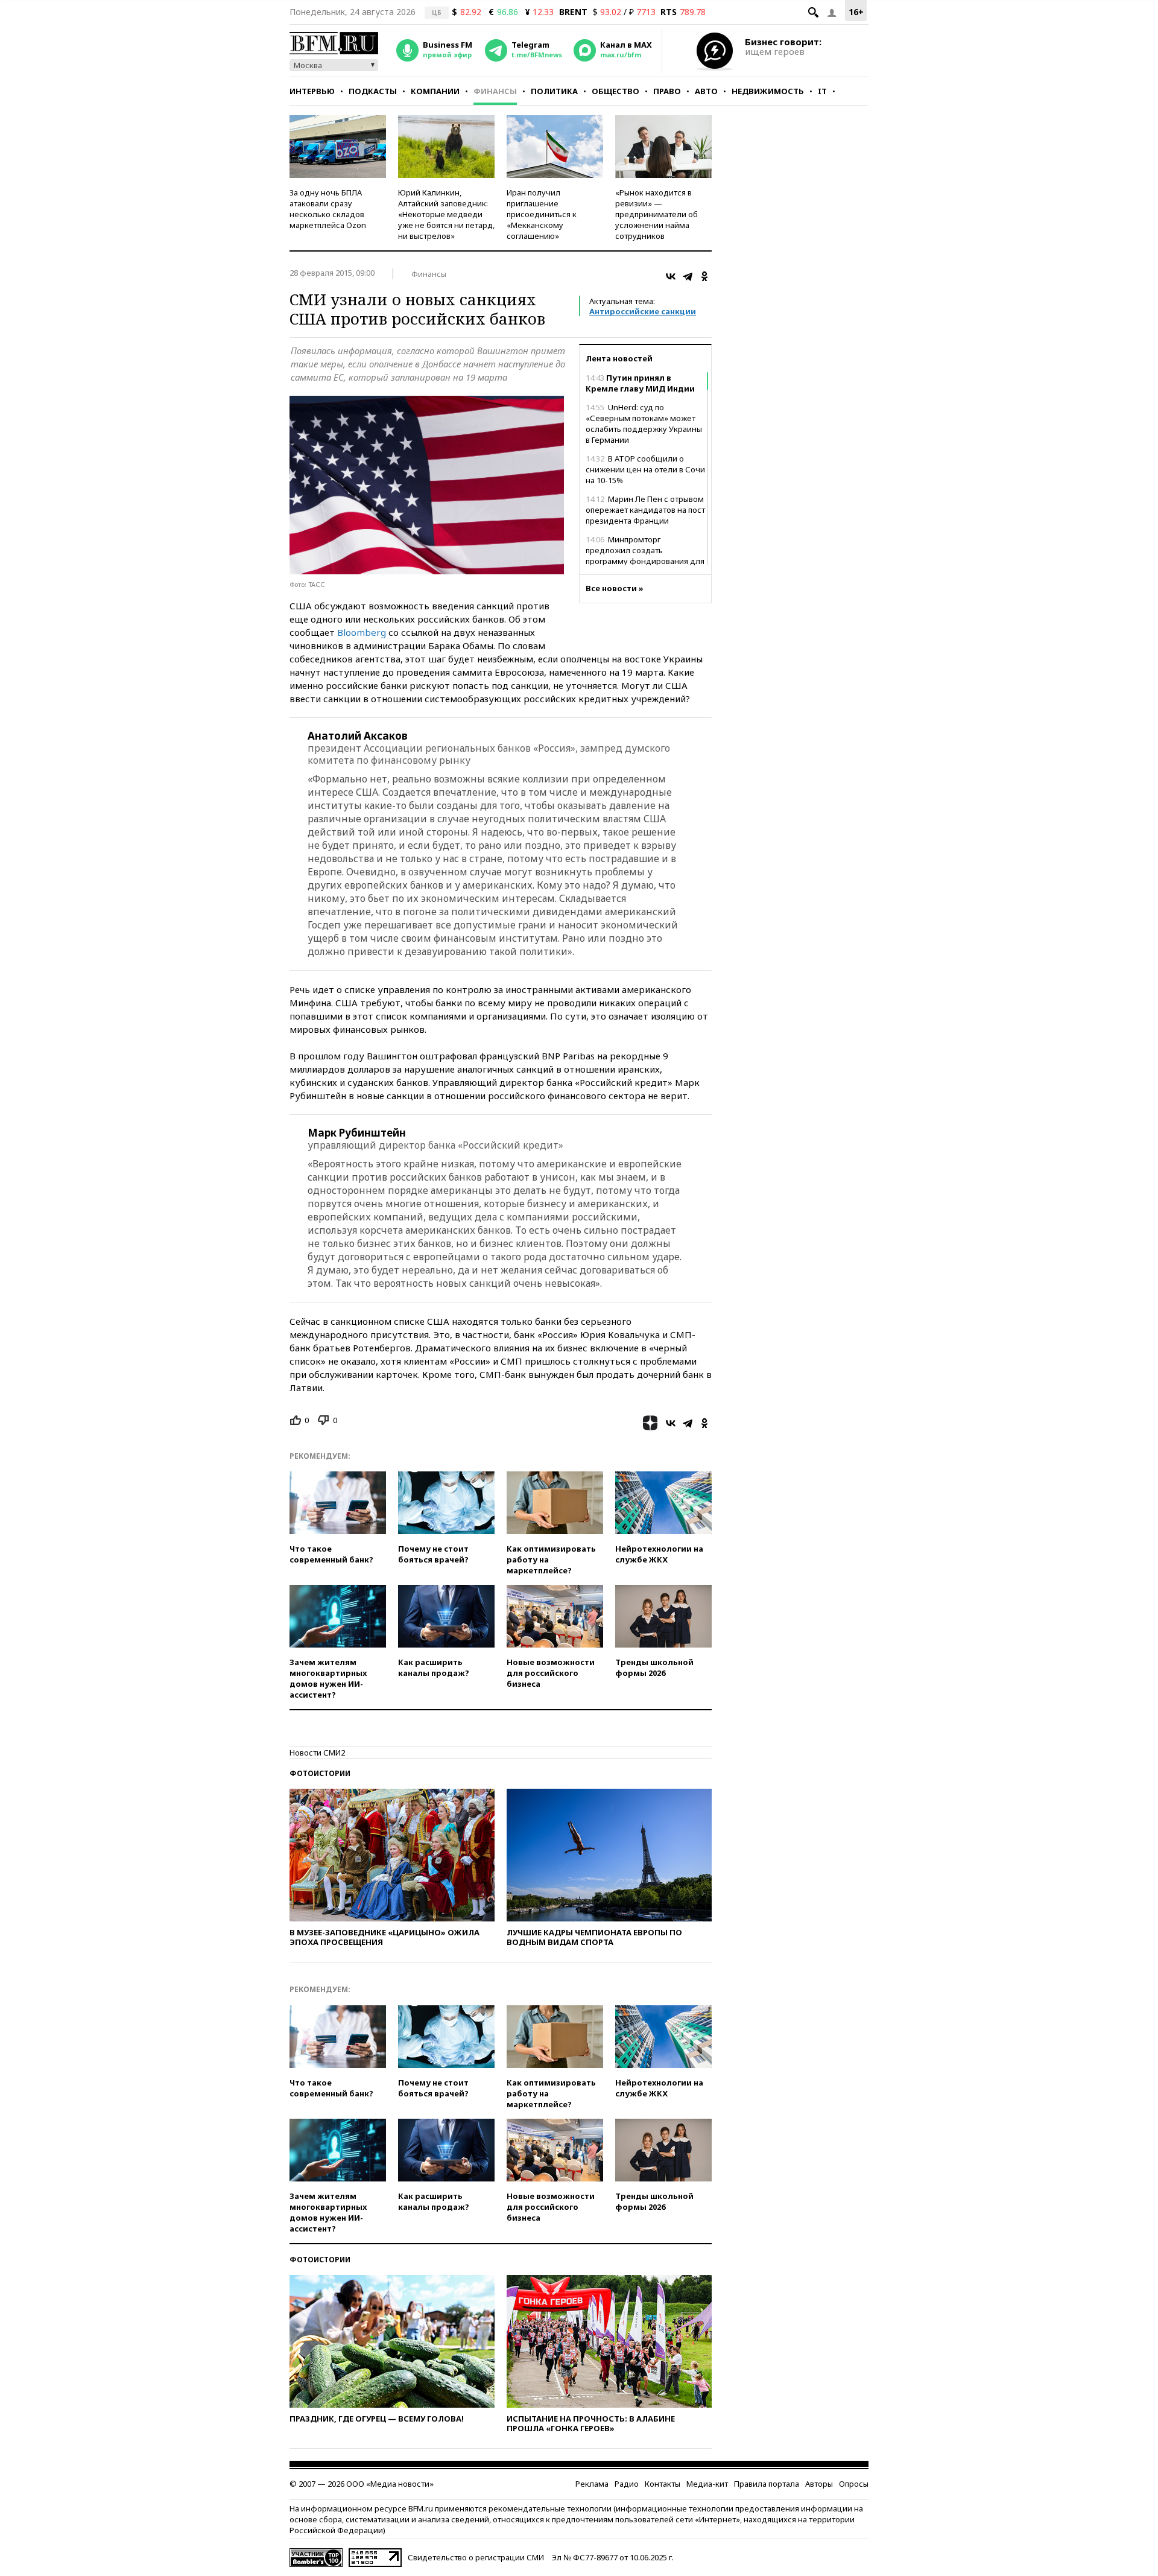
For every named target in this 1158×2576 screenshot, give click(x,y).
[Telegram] (688, 276)
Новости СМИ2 (317, 1753)
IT (822, 91)
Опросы (854, 2484)
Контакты (663, 2484)
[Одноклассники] (704, 276)
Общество (615, 91)
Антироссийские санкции (643, 311)
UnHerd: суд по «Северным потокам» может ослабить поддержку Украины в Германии (644, 424)
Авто (706, 91)
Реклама (592, 2484)
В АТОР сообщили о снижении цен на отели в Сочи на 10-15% (645, 469)
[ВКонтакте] (671, 276)
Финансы (495, 91)
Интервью (312, 91)
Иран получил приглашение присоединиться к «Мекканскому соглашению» (542, 214)
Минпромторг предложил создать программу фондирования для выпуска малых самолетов (645, 556)
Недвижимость (768, 91)
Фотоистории (320, 1773)
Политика (554, 91)
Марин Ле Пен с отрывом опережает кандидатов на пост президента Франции (645, 510)
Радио (627, 2484)
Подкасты (373, 91)
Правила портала (767, 2484)
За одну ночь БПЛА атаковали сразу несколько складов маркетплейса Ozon (328, 209)
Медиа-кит (707, 2484)
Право (667, 91)
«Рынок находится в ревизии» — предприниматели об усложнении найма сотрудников (657, 214)
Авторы (819, 2484)
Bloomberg (362, 632)
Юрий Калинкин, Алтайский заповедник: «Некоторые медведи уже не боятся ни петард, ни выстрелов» (446, 214)
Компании (435, 91)
